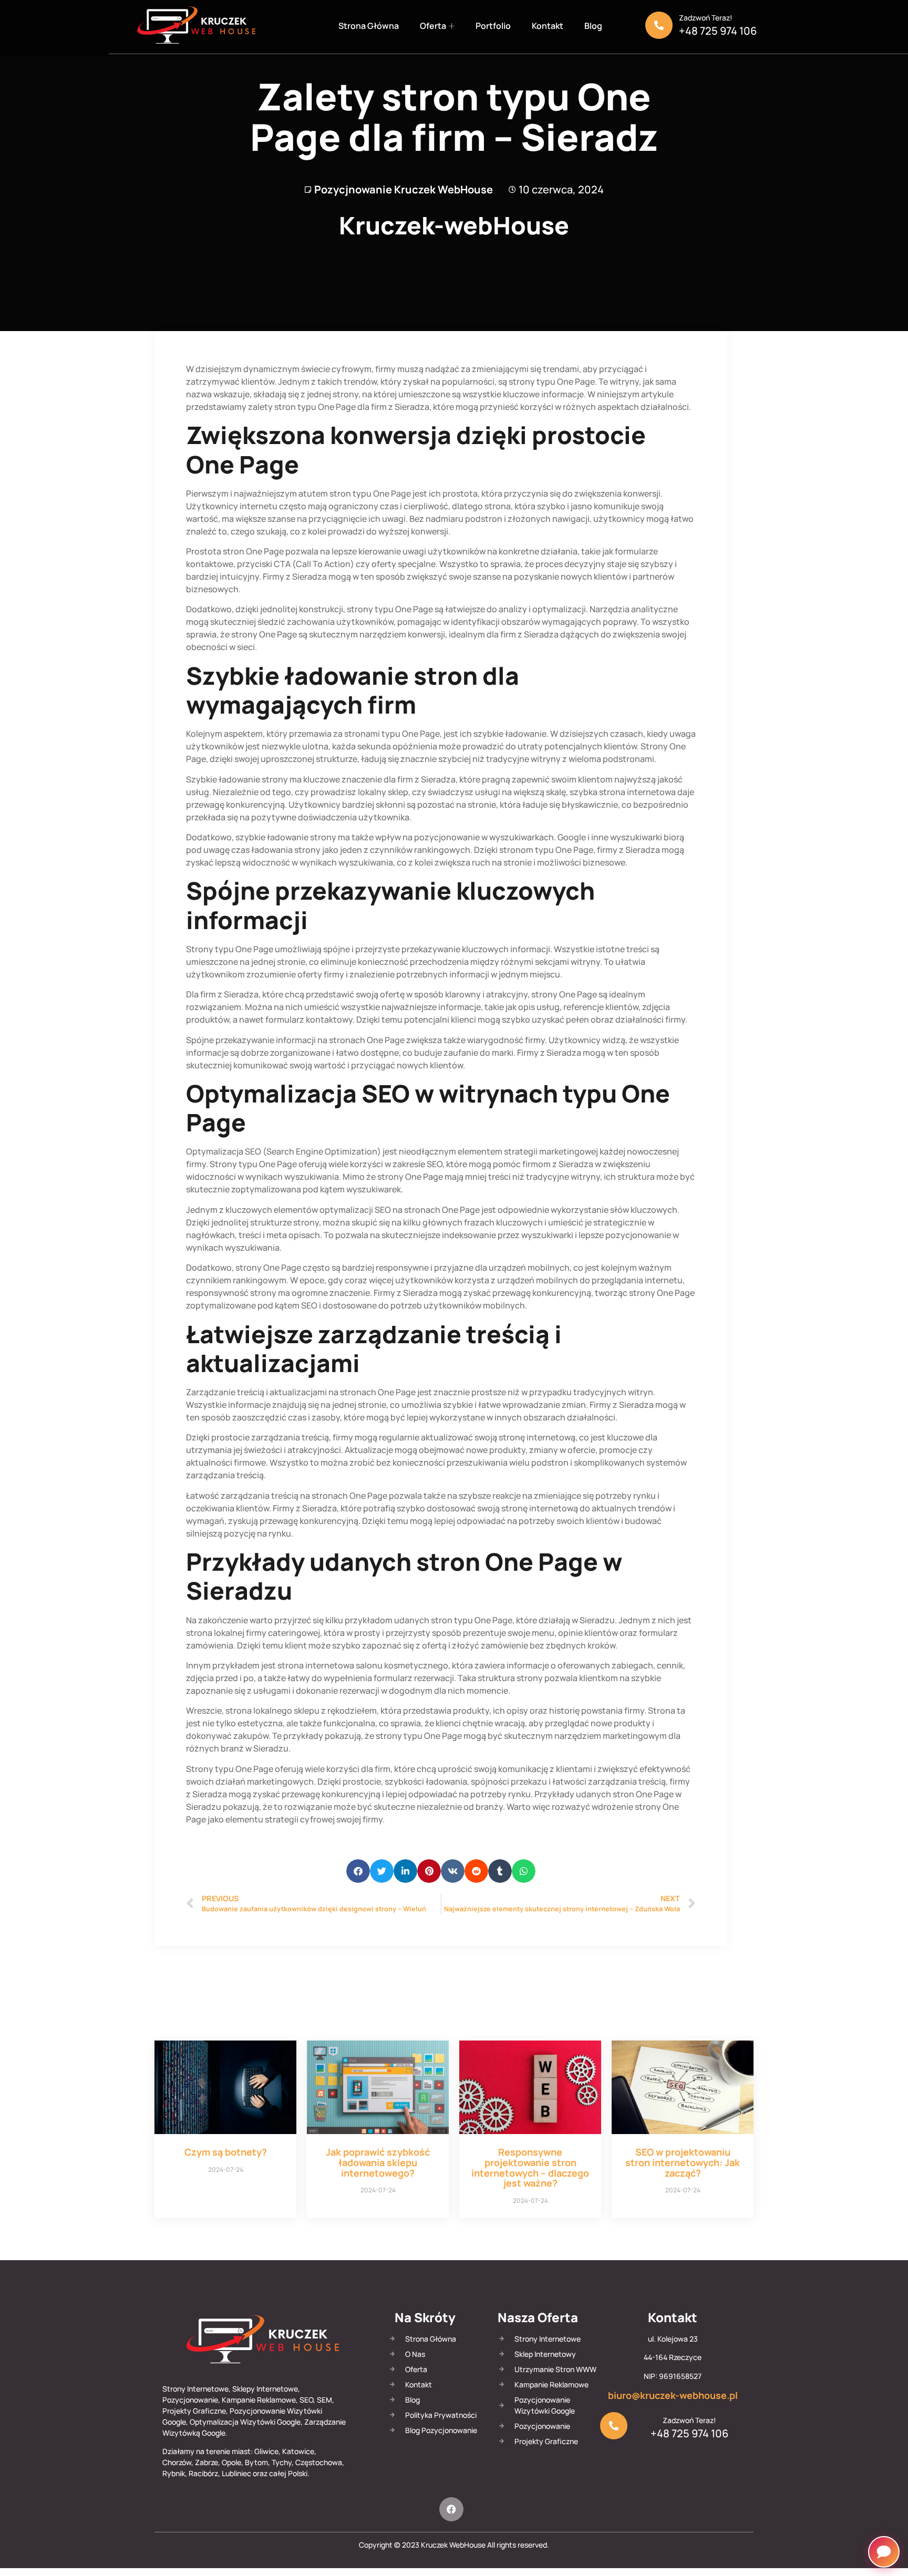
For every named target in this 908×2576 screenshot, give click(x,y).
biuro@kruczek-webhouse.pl (673, 2395)
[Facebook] (451, 2509)
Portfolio (493, 26)
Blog (593, 26)
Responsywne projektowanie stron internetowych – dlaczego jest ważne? (530, 2167)
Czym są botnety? (226, 2152)
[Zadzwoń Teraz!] (659, 25)
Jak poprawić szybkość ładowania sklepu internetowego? (378, 2162)
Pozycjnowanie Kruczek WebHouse (404, 189)
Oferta (433, 26)
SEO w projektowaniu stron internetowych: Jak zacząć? (683, 2162)
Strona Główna (369, 26)
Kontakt (548, 26)
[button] (358, 1871)
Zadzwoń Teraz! (706, 18)
